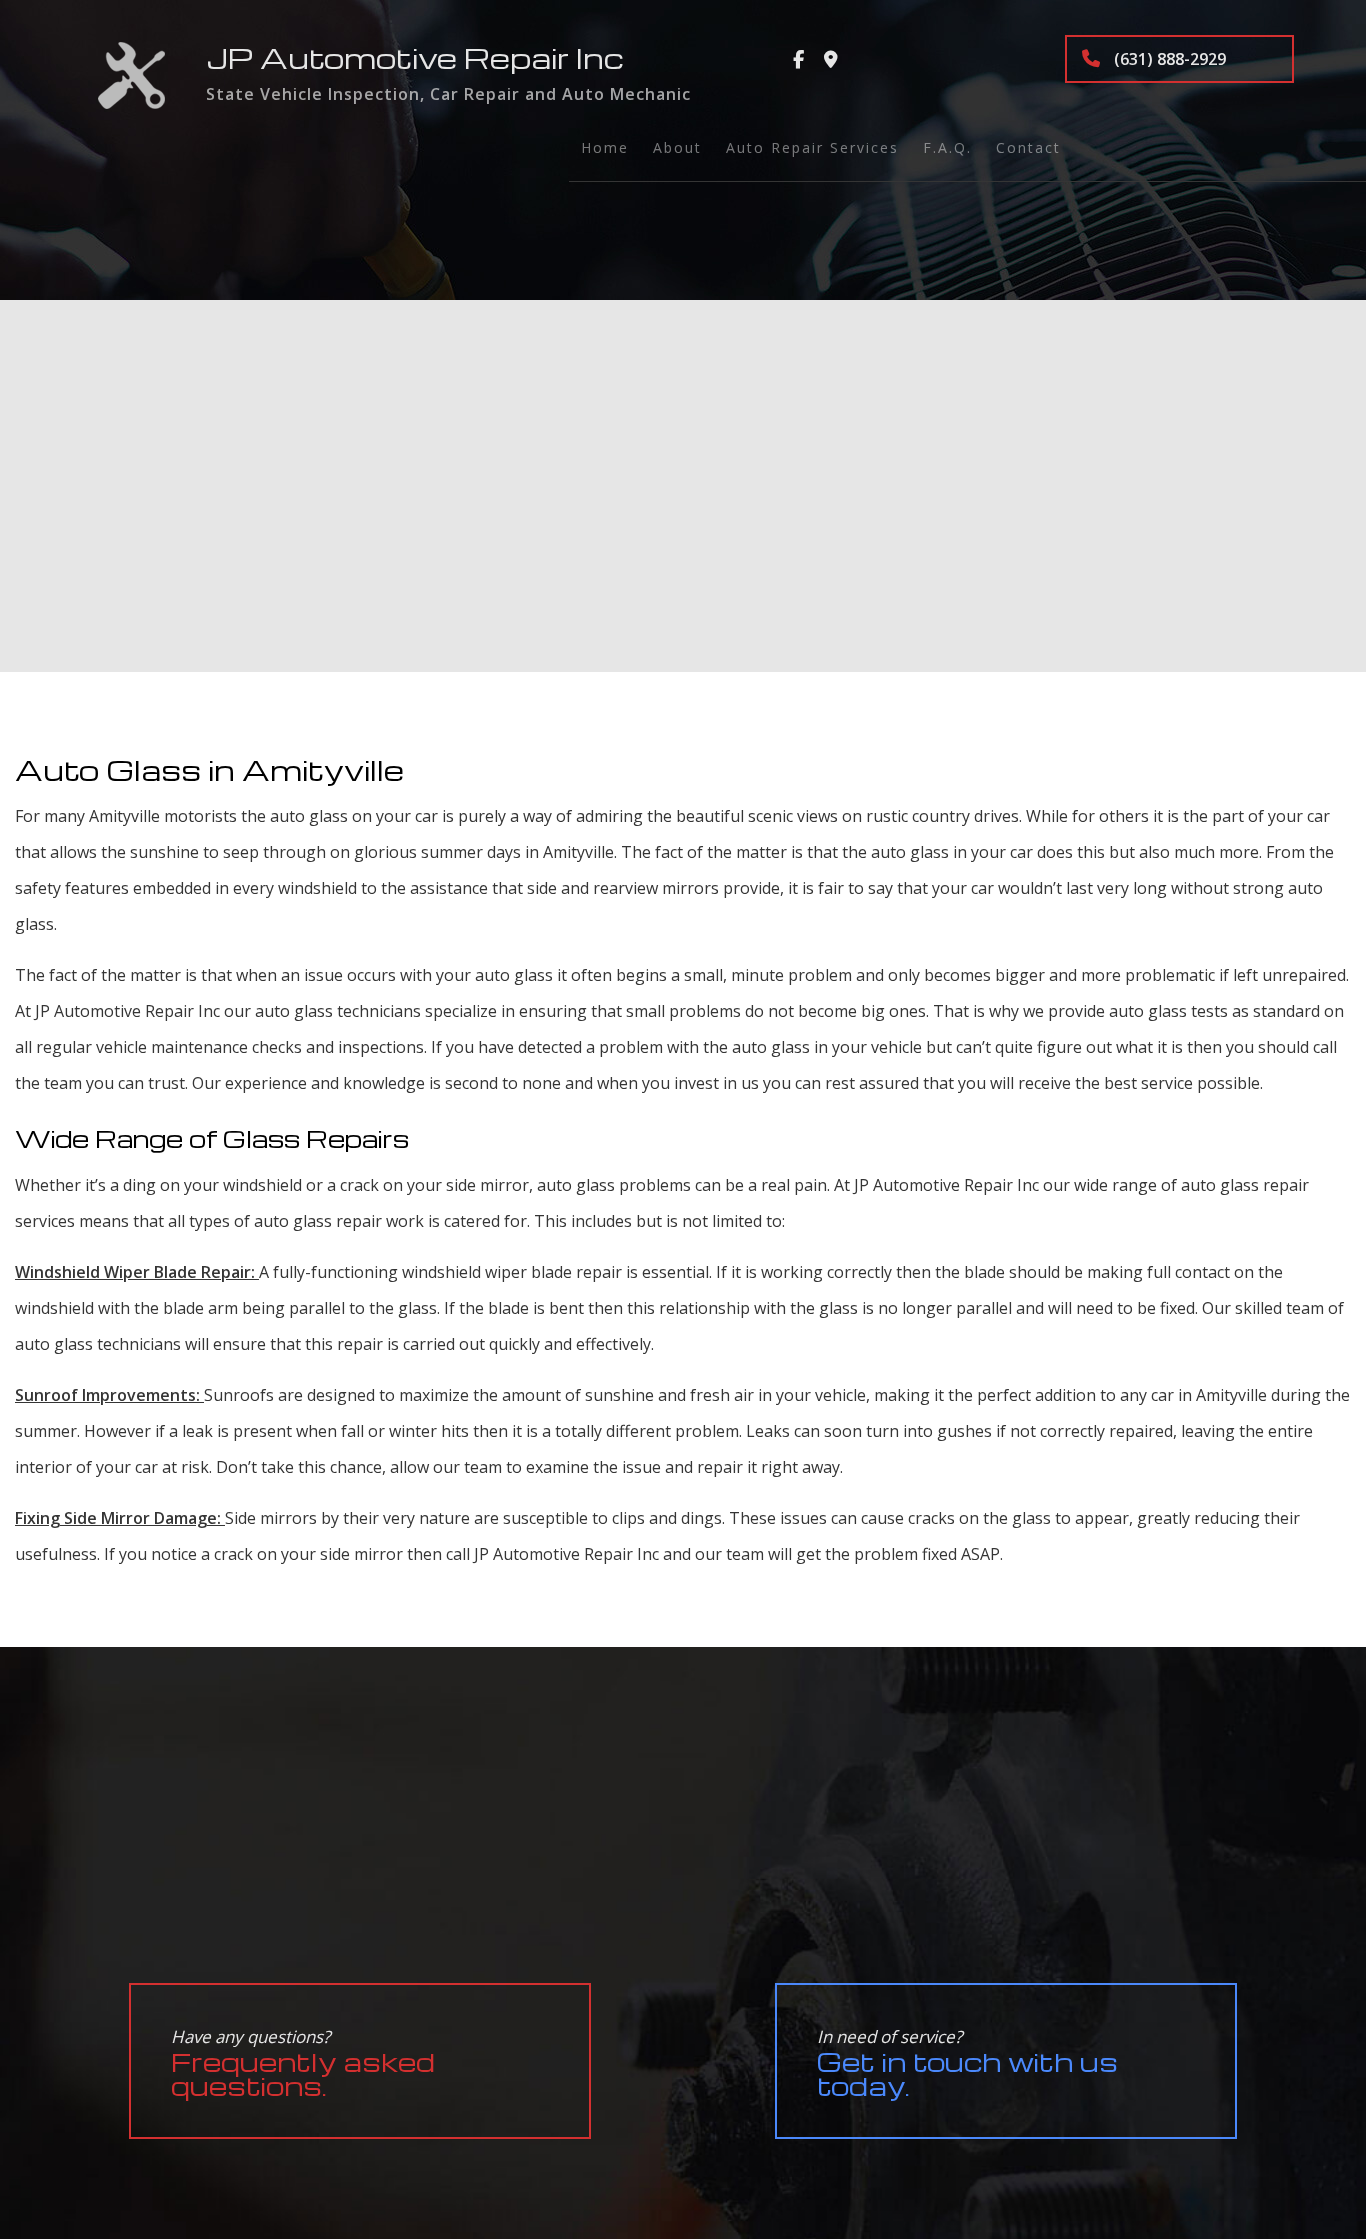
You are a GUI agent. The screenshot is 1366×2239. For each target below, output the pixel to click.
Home (605, 147)
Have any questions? (303, 2063)
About (677, 147)
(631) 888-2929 (1168, 59)
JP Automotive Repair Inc (415, 57)
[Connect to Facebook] (798, 60)
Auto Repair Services (812, 147)
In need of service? (967, 2063)
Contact (1028, 147)
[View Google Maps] (831, 60)
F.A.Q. (947, 147)
